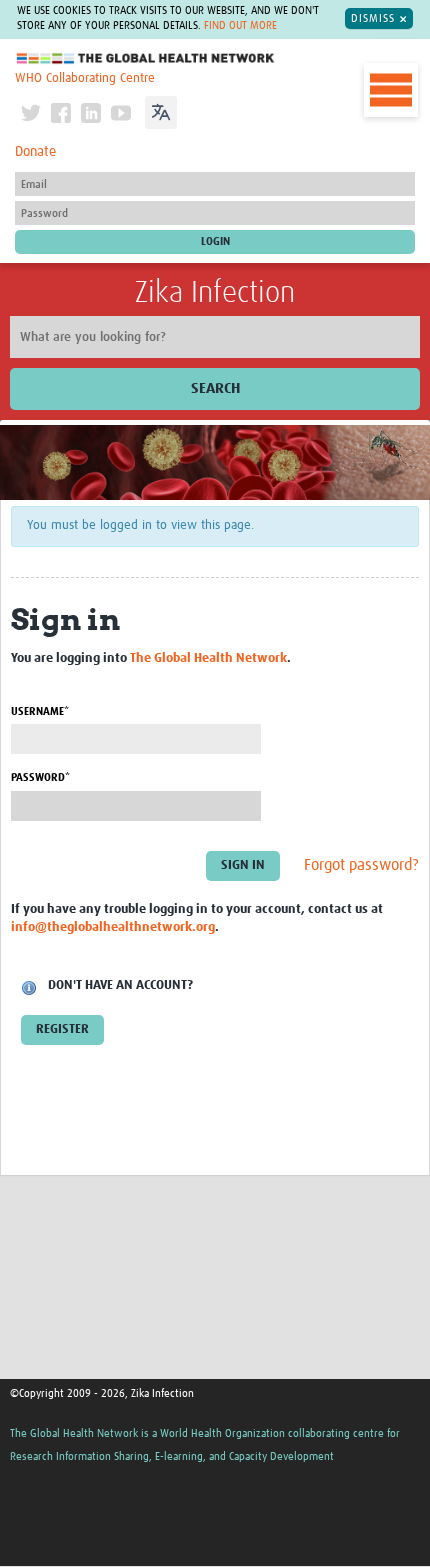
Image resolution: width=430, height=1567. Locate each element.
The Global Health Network (146, 58)
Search (215, 388)
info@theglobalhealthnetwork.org (113, 927)
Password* (40, 777)
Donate (35, 152)
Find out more (240, 26)
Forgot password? (361, 865)
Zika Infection (215, 293)
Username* (40, 711)
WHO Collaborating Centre (85, 78)
